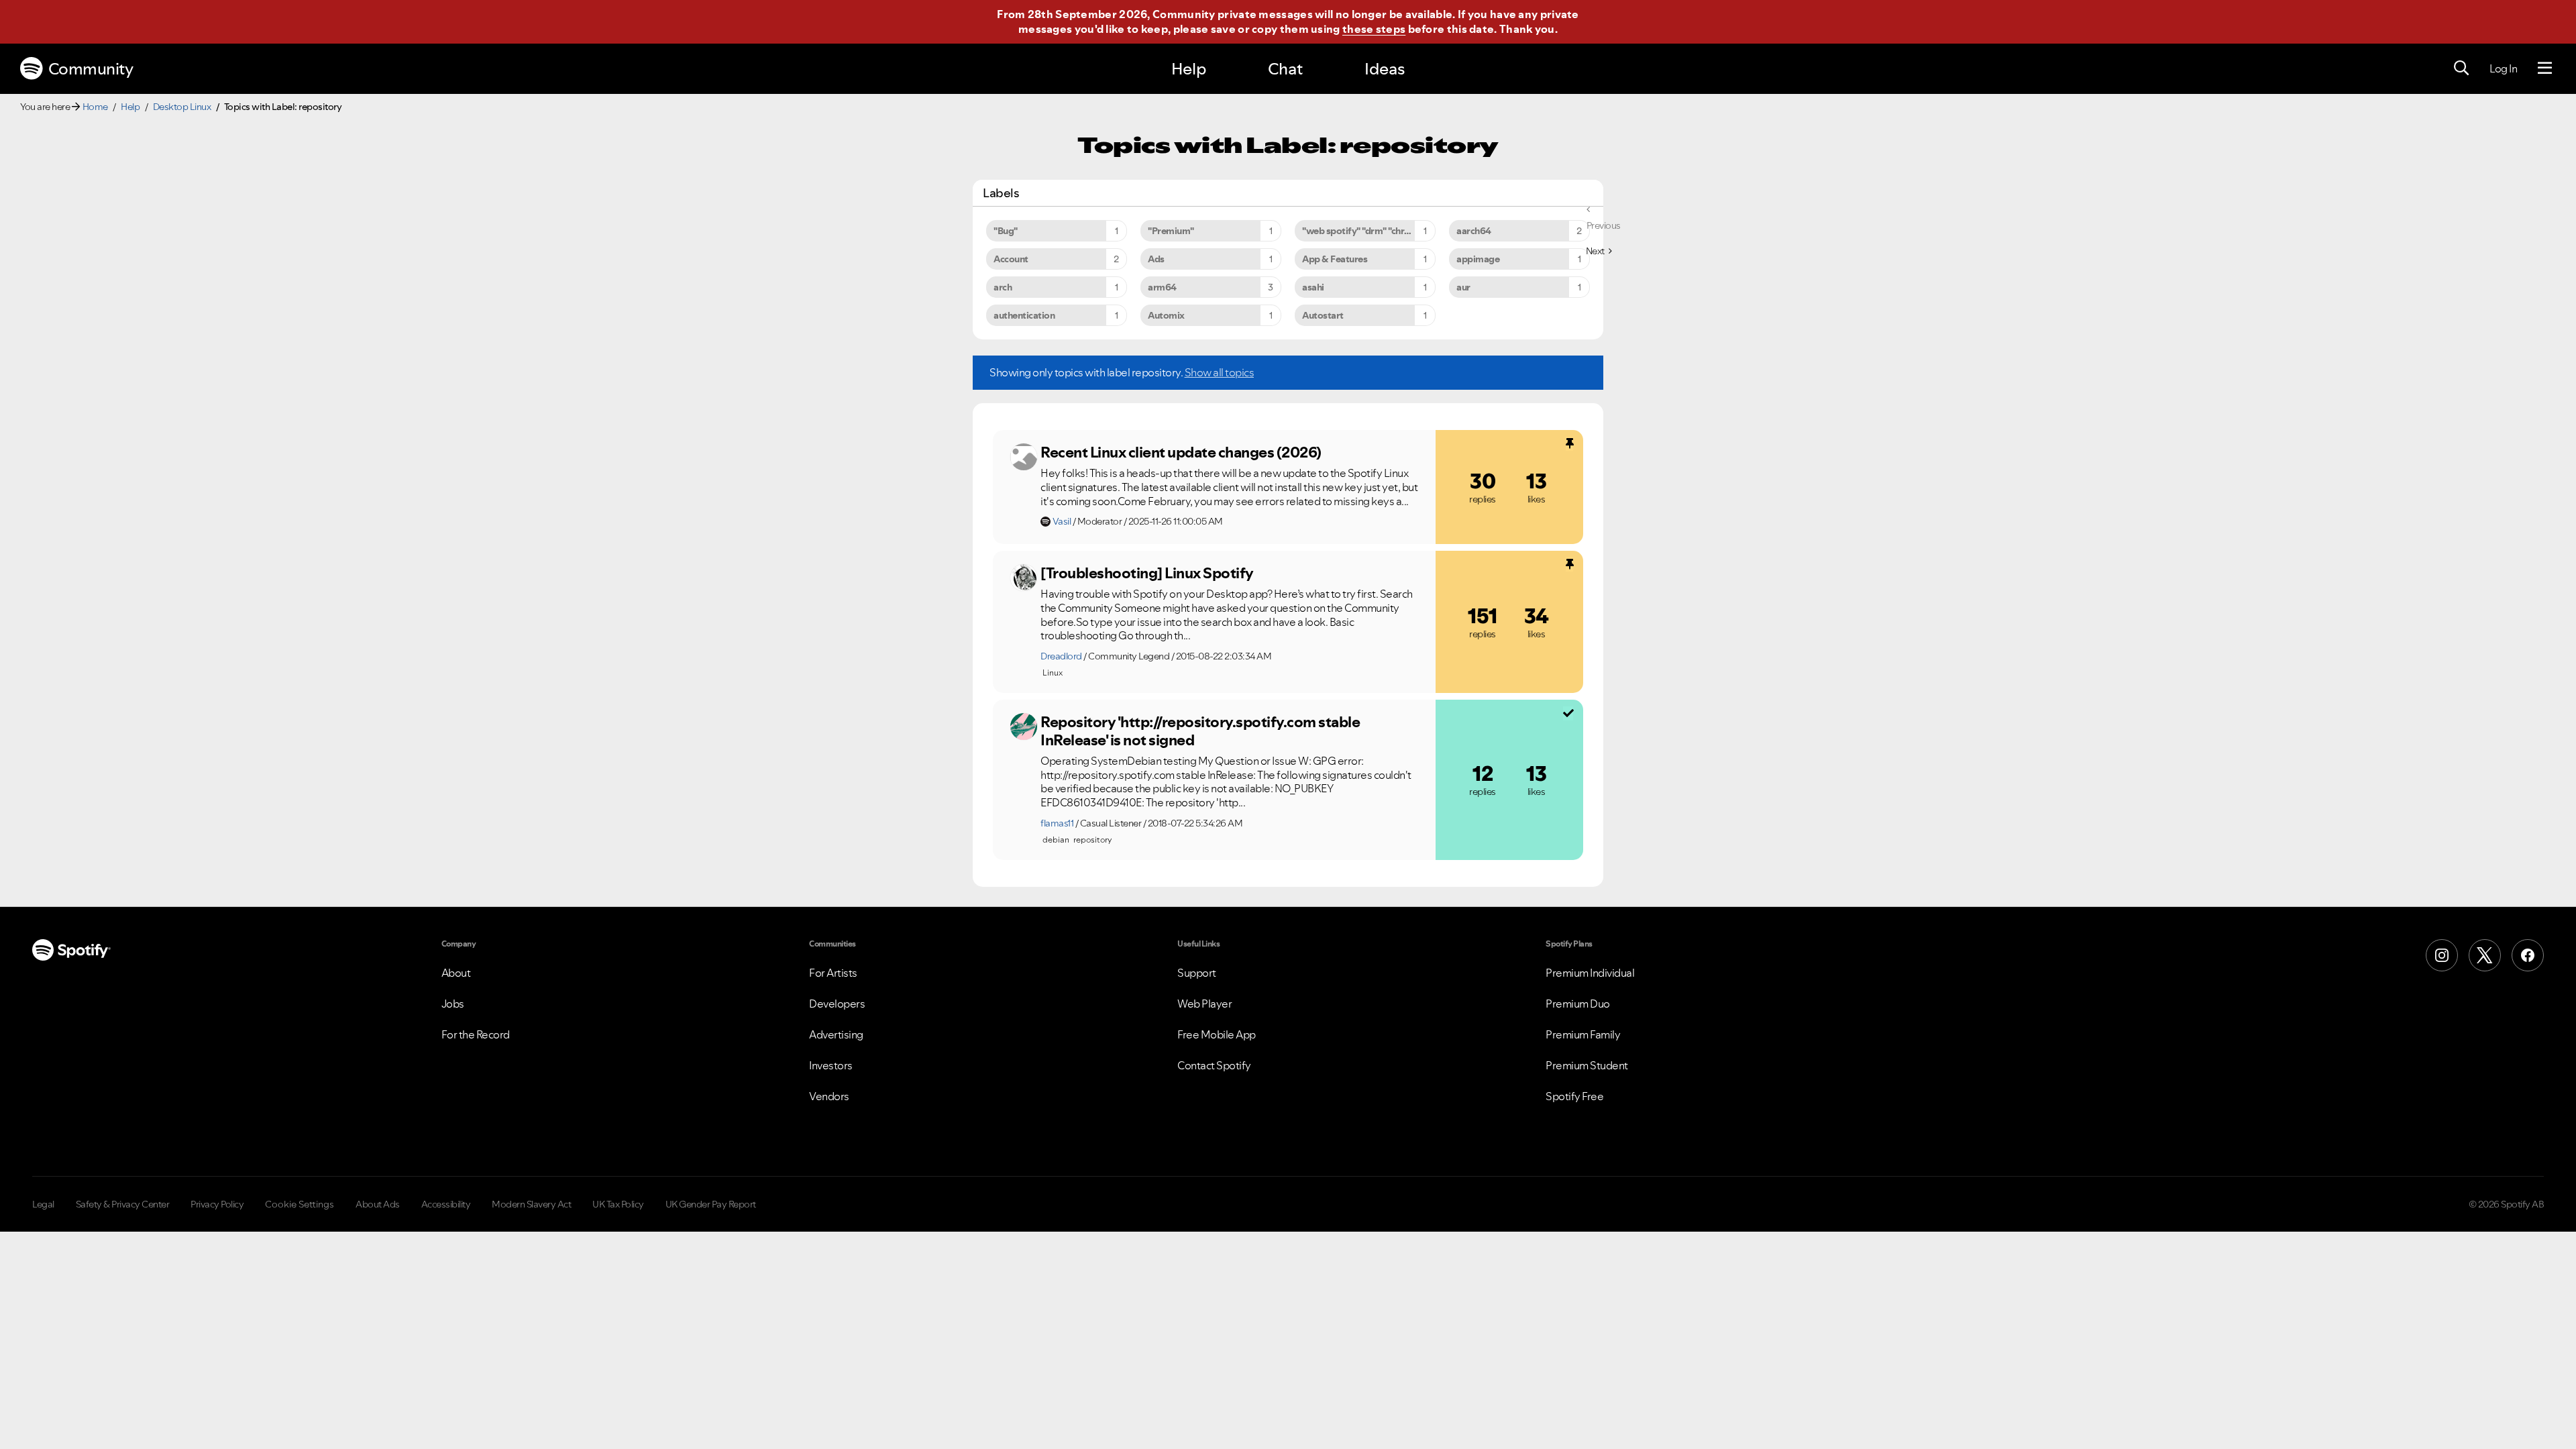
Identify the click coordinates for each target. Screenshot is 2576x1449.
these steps (1374, 29)
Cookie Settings (300, 1204)
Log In (2503, 68)
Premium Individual (1590, 973)
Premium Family (1583, 1034)
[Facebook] (2528, 955)
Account (1011, 259)
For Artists (833, 973)
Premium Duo (1578, 1004)
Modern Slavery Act (531, 1204)
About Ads (378, 1204)
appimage (1478, 259)
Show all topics (1220, 372)
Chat (1285, 69)
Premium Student (1587, 1065)
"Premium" (1171, 231)
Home (95, 107)
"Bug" (1006, 231)
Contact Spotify (1214, 1065)
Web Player (1204, 1004)
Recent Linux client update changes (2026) (1181, 452)
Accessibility (446, 1204)
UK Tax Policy (618, 1204)
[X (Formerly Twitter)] (2485, 955)
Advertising (836, 1034)
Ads (1156, 259)
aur (1463, 287)
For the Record (476, 1034)
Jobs (453, 1004)
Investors (831, 1065)
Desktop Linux (182, 107)
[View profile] (1024, 457)
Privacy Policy (217, 1204)
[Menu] (2545, 68)
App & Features (1335, 259)
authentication (1024, 315)
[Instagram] (2442, 955)
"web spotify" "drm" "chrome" (1364, 231)
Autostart (1323, 315)
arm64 (1162, 287)
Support (1197, 973)
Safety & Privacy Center (123, 1204)
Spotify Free (1574, 1096)
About (456, 973)
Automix (1166, 315)
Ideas (1385, 69)
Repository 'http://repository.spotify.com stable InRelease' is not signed (1200, 731)
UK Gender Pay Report (711, 1204)
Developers (837, 1004)
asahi (1313, 287)
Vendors (829, 1096)
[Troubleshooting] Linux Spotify (1147, 573)
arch (1003, 287)
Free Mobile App (1217, 1034)
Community (91, 69)
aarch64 (1474, 231)
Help (1189, 69)
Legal (43, 1204)
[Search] (2461, 68)
